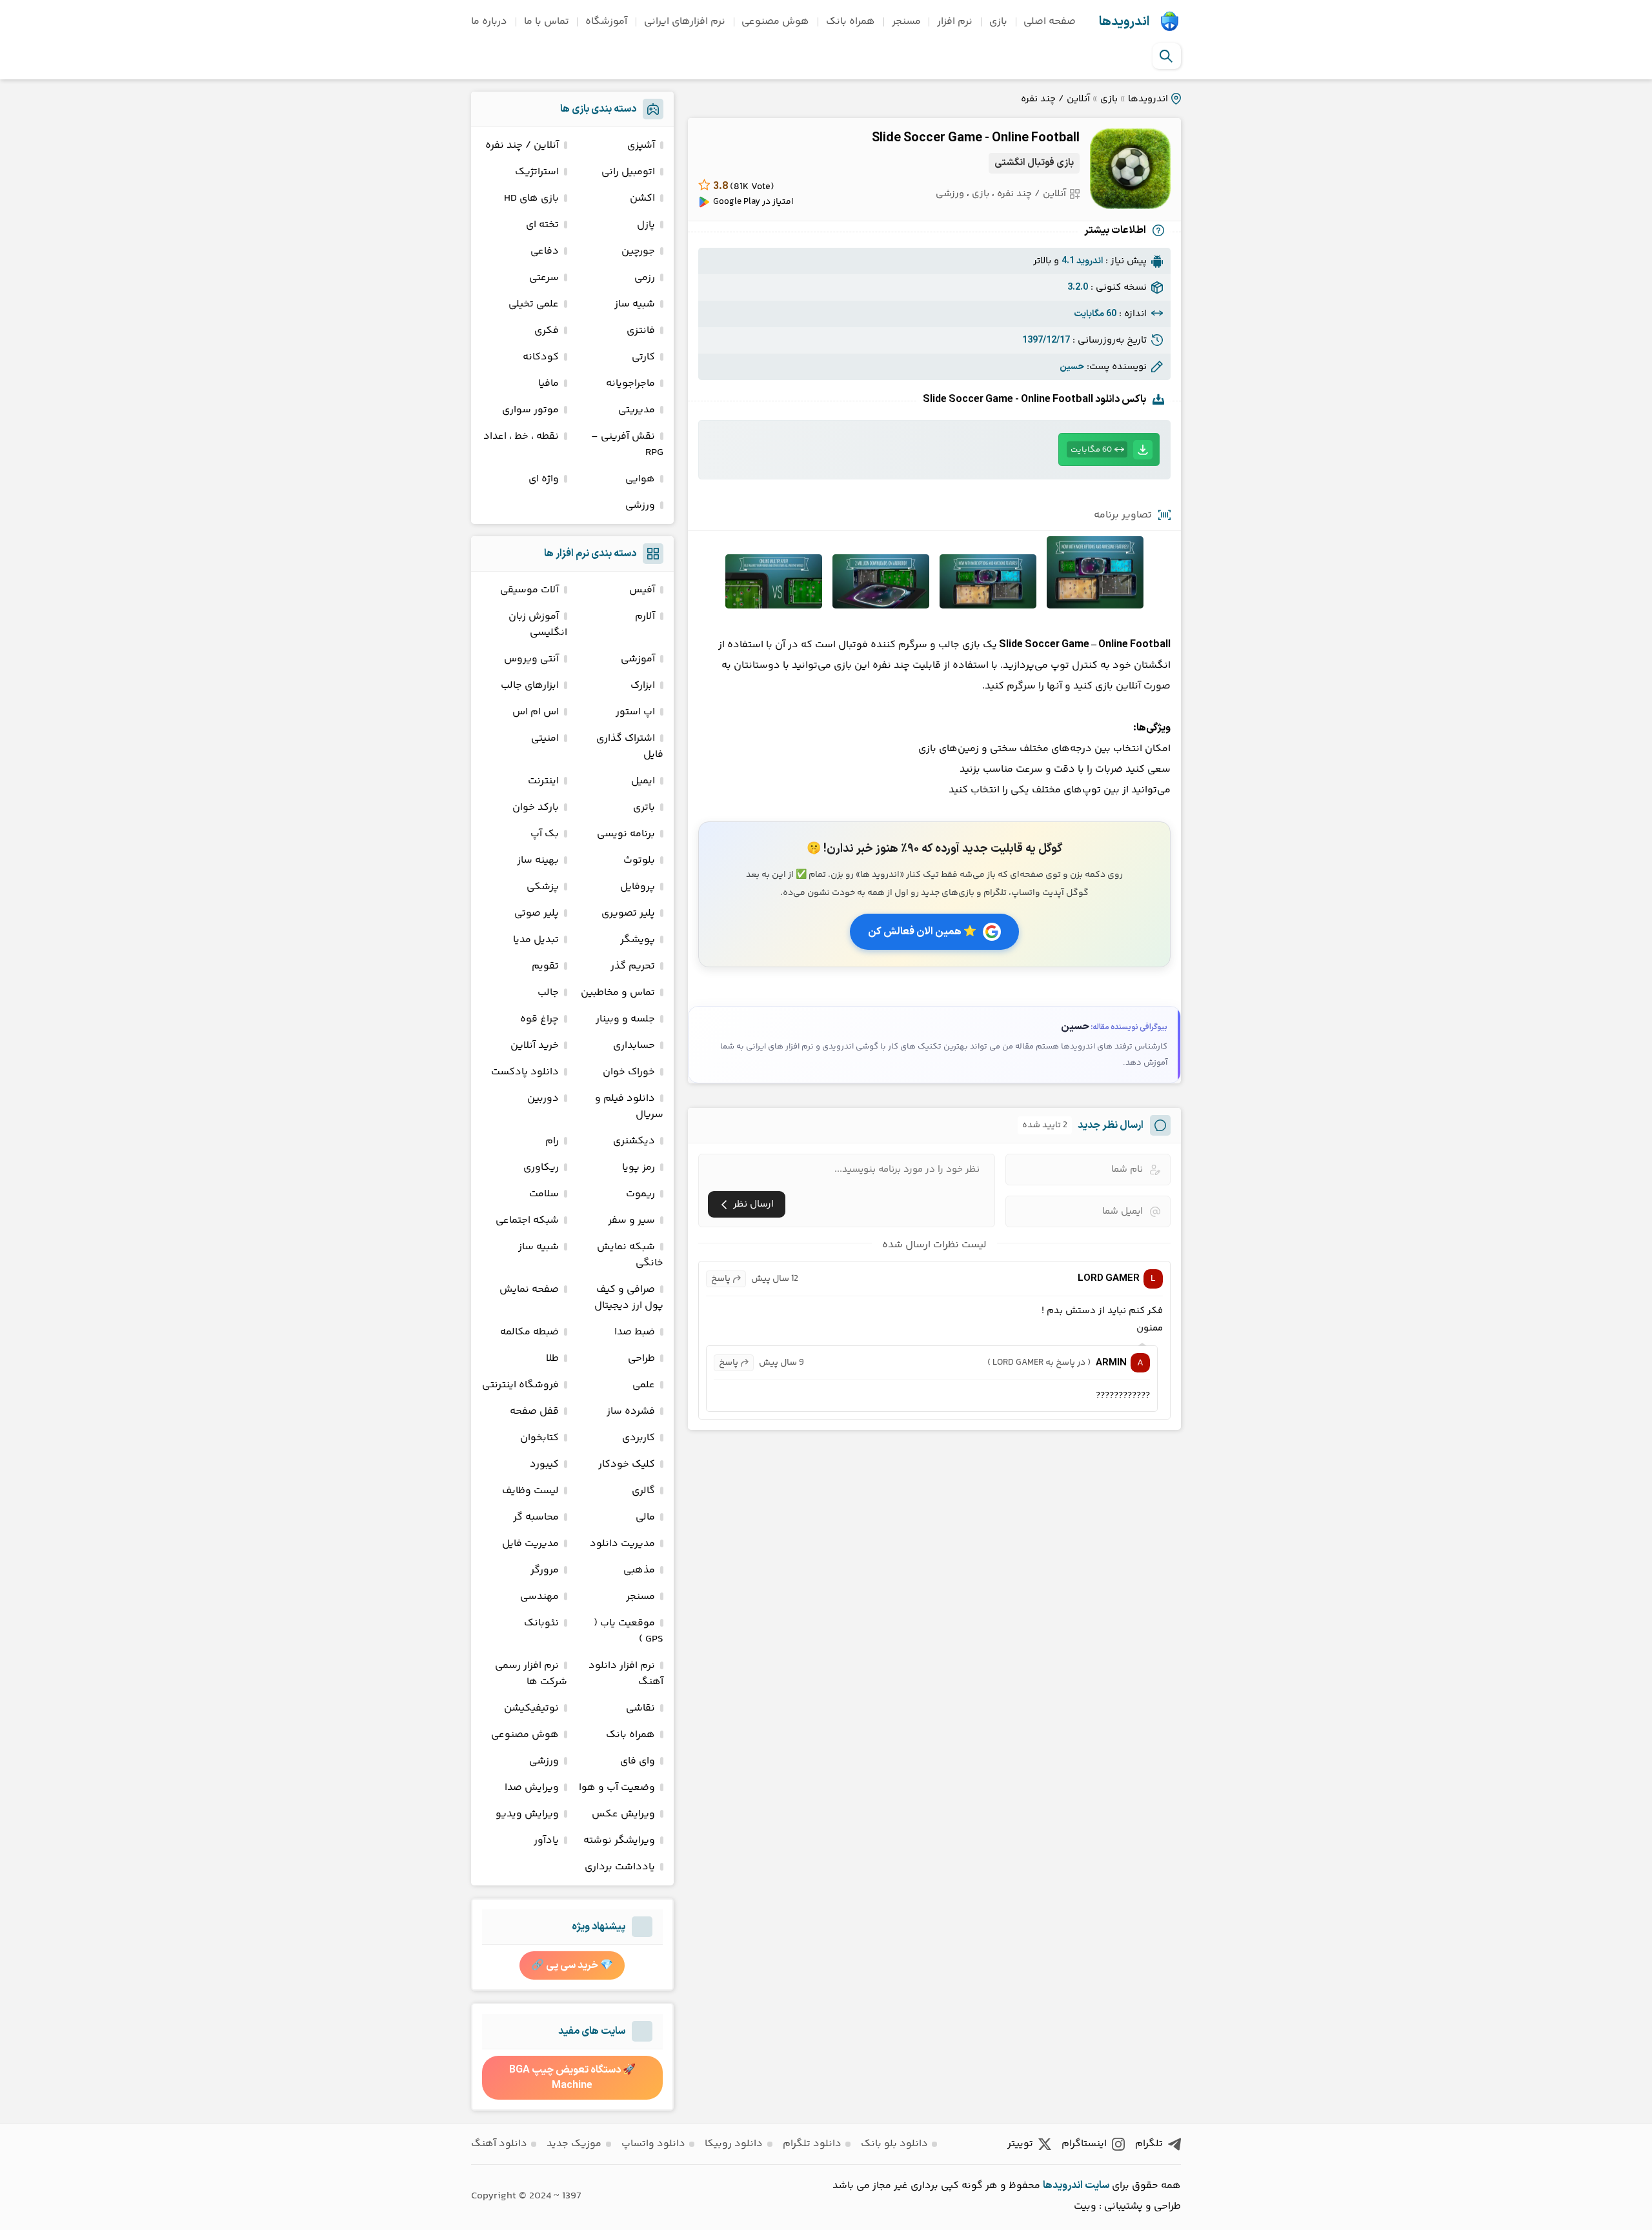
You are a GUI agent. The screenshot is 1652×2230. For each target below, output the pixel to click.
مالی (645, 1517)
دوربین (543, 1099)
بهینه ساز (538, 860)
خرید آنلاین (535, 1046)
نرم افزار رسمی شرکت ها (531, 1674)
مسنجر (906, 22)
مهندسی (539, 1597)
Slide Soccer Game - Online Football (976, 138)
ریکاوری (541, 1168)
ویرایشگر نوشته (619, 1841)
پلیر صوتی (537, 913)
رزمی (645, 278)
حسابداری (634, 1046)
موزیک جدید (574, 2144)
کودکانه (541, 357)
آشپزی (641, 146)
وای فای (638, 1761)
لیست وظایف (530, 1491)
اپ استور (635, 712)
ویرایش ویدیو (527, 1814)
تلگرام (1149, 2144)
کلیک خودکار (627, 1464)
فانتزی (641, 331)
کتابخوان (539, 1438)
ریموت (640, 1194)
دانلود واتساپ (653, 2144)
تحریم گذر (633, 966)
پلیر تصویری (628, 913)
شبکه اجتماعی (527, 1220)
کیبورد (544, 1464)
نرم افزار (955, 22)
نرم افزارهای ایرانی (685, 22)
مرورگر (545, 1570)
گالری (643, 1491)
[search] (1166, 56)
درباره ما (489, 22)
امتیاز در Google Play (753, 202)
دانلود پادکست (525, 1072)
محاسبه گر (536, 1517)
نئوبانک (541, 1623)
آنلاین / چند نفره (1055, 99)
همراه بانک (851, 22)
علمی (644, 1385)
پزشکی (543, 887)
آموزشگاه (606, 22)
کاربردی (639, 1438)
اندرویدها (1124, 22)
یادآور (546, 1841)
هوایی (640, 479)
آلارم (645, 617)
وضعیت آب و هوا (617, 1788)
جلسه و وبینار (625, 1019)
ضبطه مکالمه (529, 1332)
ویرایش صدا (532, 1788)
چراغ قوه (539, 1019)
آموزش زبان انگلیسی (538, 625)
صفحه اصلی (1050, 22)
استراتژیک (537, 172)
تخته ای (542, 225)
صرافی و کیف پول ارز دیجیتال (629, 1298)
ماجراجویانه (630, 384)
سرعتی (544, 278)
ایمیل (643, 781)
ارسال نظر (753, 1204)
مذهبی (639, 1570)
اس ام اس (536, 712)
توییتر (1020, 2144)
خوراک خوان (629, 1072)
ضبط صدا (635, 1332)
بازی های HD (531, 198)
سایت (1097, 2185)
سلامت (544, 1194)
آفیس (642, 590)
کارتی (643, 357)
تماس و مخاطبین (618, 993)
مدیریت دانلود (622, 1544)
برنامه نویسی (626, 834)
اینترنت (543, 781)
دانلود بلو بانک (894, 2144)
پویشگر (638, 940)
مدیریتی (637, 410)
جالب (548, 993)
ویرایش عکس (623, 1814)
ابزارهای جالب (530, 686)
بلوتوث (639, 860)
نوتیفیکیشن (531, 1708)
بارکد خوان (536, 808)
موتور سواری (530, 410)
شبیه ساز (635, 304)
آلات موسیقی (529, 590)
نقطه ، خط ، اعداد (521, 437)
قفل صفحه (534, 1411)
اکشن (642, 198)
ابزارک (643, 686)
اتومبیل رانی (628, 172)
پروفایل (638, 887)
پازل (646, 225)
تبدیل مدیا (536, 940)
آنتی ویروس (531, 659)
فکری (547, 331)
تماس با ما (547, 22)
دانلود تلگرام (812, 2144)
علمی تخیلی (534, 304)
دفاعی (545, 251)
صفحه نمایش (529, 1290)
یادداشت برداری (620, 1867)
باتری (644, 808)
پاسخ (721, 1279)
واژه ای (544, 479)
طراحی (641, 1359)
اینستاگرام (1084, 2144)
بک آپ (545, 834)
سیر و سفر (631, 1220)
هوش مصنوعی (775, 22)
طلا (552, 1359)
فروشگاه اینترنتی (520, 1385)
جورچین (638, 251)
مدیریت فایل (530, 1544)
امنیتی (545, 738)
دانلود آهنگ (499, 2144)
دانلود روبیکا (734, 2144)
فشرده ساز (631, 1411)
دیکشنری (634, 1141)
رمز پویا (639, 1168)
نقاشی (640, 1708)
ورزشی (950, 194)
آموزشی (638, 659)
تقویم (545, 966)
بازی (998, 22)
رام (552, 1141)
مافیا (549, 384)
